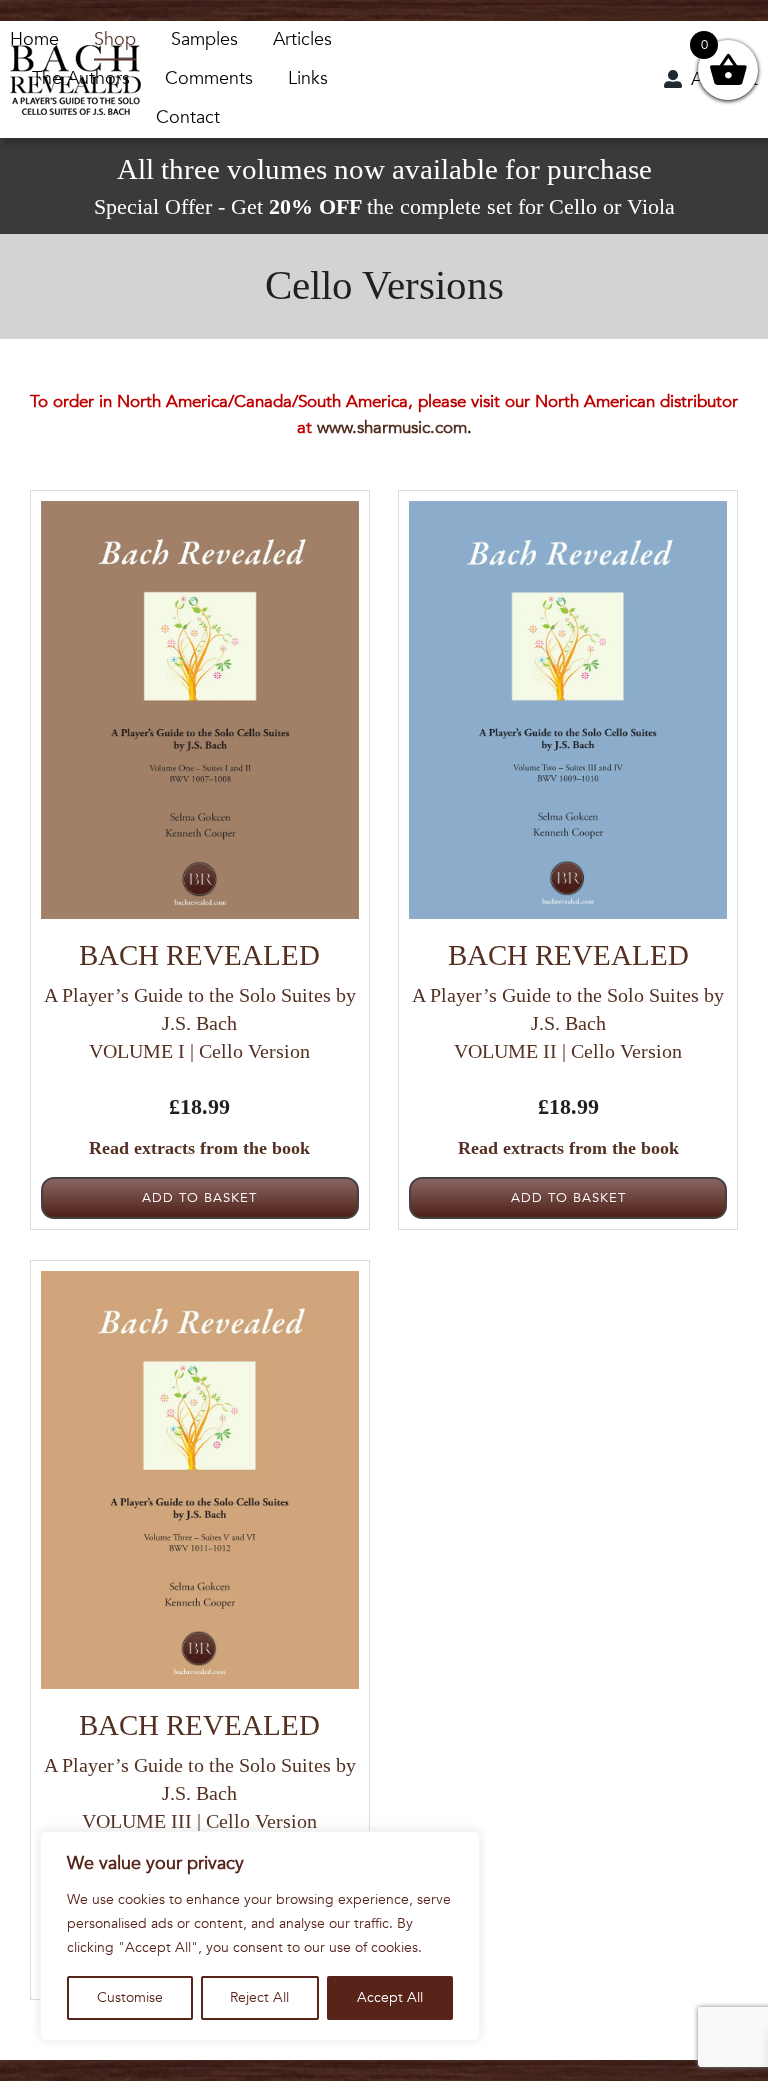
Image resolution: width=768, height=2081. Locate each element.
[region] (260, 1936)
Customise (130, 1997)
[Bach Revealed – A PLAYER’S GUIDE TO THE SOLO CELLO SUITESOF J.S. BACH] (75, 53)
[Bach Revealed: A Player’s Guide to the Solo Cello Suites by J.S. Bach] (200, 509)
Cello (573, 206)
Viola (651, 206)
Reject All (259, 1997)
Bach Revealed (199, 955)
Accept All (390, 1997)
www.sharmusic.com (392, 427)
